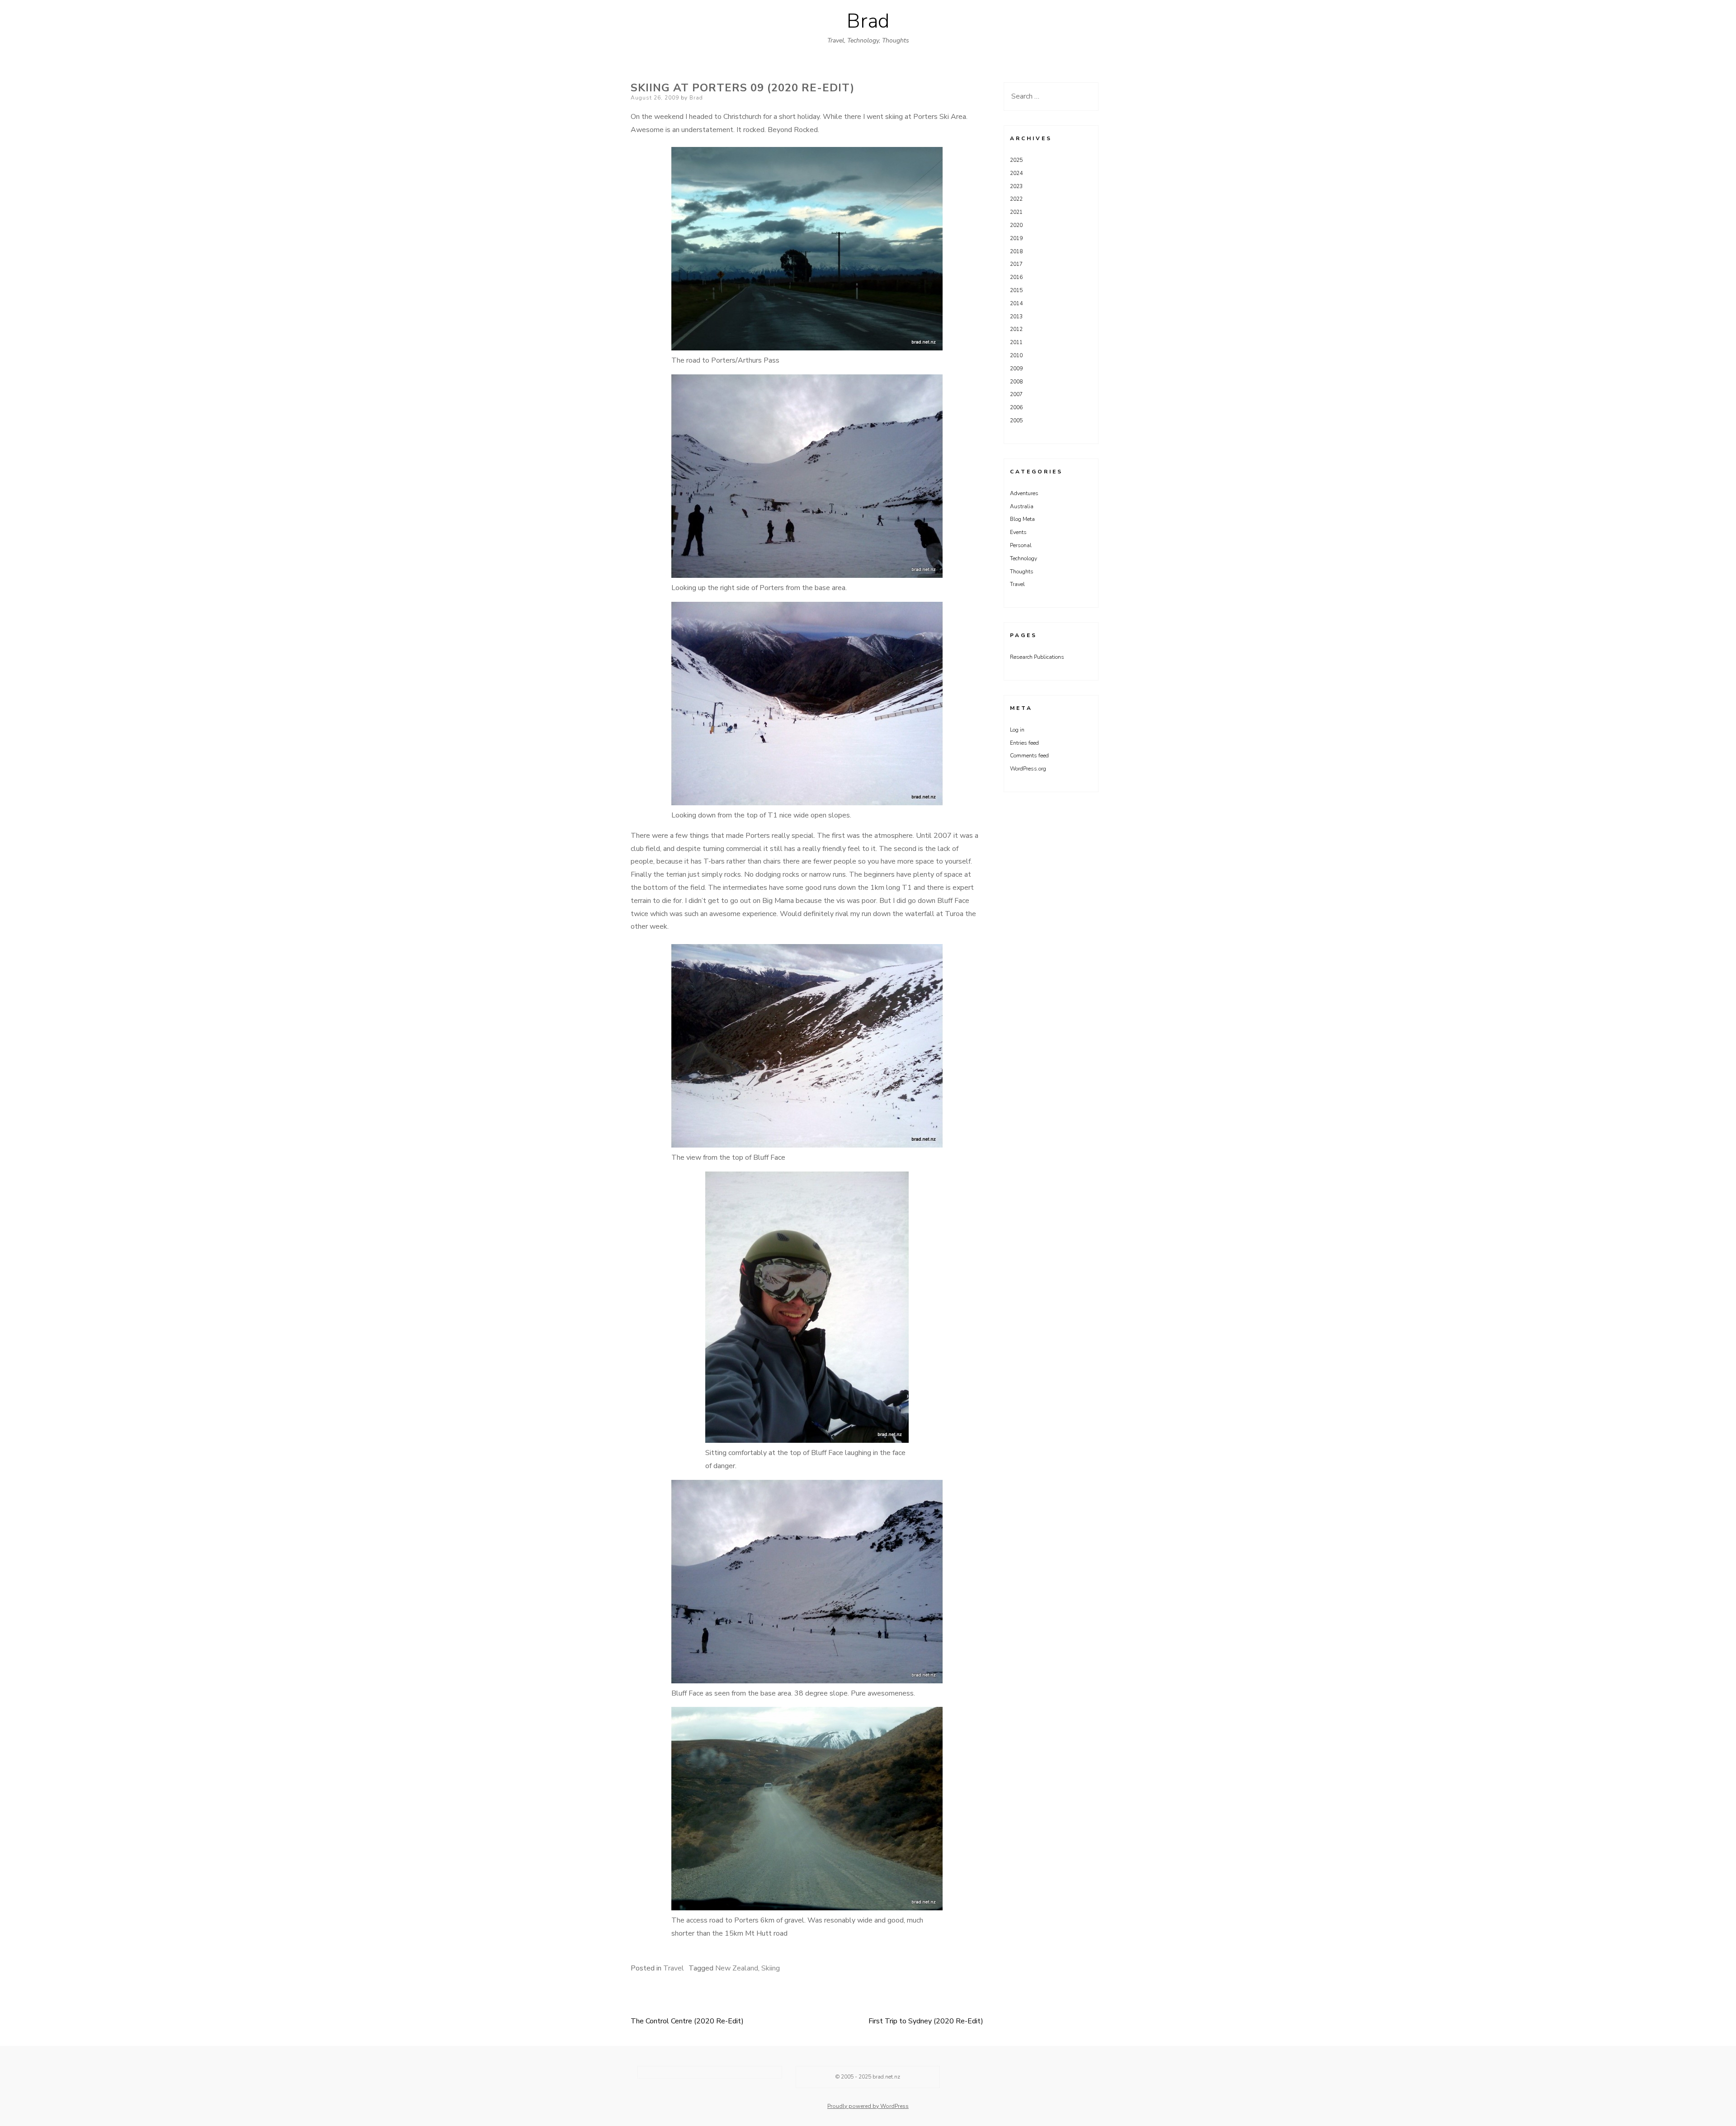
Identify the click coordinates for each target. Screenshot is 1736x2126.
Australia (1022, 506)
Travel (674, 1968)
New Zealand (737, 1968)
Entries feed (1024, 743)
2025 (1016, 160)
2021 (1016, 212)
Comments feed (1029, 756)
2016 (1016, 277)
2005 (1016, 420)
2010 (1016, 355)
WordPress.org (1028, 769)
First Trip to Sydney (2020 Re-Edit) (926, 2021)
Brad (868, 21)
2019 (1016, 238)
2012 (1016, 329)
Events (1018, 532)
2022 (1016, 199)
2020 (1016, 225)
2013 (1016, 317)
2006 (1016, 407)
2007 (1016, 394)
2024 (1016, 173)
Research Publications (1037, 657)
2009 (1016, 369)
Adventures (1024, 493)
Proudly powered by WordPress (868, 2106)
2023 (1016, 186)
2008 (1016, 382)
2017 (1016, 264)
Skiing (771, 1968)
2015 (1016, 290)
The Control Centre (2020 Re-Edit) (687, 2021)
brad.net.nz (886, 2077)
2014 (1016, 303)
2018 (1016, 251)
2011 (1016, 342)
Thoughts (1022, 572)
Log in (1017, 730)
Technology (1024, 558)
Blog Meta (1022, 519)
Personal (1021, 545)
